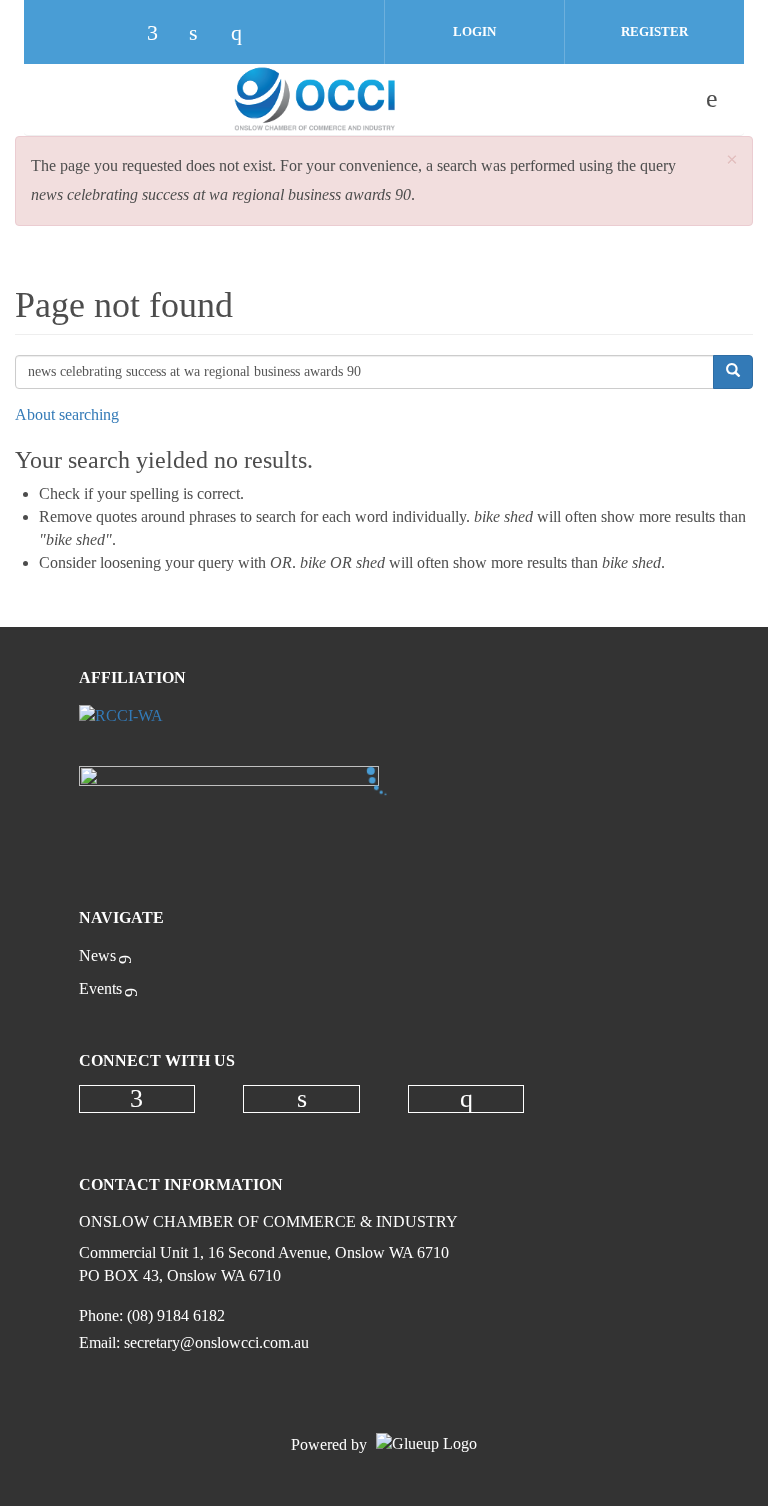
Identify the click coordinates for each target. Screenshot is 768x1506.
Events (100, 988)
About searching (67, 414)
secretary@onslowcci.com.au (216, 1342)
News (97, 955)
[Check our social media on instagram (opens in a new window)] (246, 34)
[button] (732, 160)
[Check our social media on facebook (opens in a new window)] (162, 34)
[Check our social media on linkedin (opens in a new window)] (204, 34)
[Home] (315, 99)
